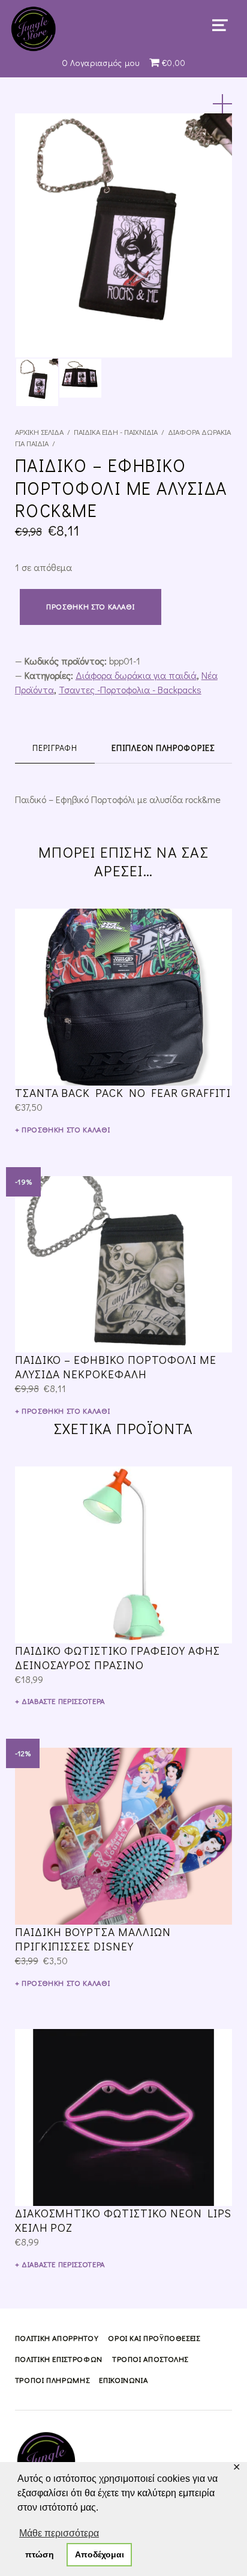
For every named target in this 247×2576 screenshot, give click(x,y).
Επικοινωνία (123, 2380)
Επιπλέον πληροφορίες (163, 748)
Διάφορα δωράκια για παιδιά (136, 675)
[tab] (55, 748)
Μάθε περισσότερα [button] (59, 2533)
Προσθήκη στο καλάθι (90, 606)
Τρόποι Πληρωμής (52, 2380)
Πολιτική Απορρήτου (57, 2338)
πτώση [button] (40, 2554)
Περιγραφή (55, 748)
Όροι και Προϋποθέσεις (154, 2338)
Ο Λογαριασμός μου (101, 63)
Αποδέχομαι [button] (100, 2554)
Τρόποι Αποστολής (150, 2359)
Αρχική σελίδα (39, 432)
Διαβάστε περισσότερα (63, 1701)
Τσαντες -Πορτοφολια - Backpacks (130, 689)
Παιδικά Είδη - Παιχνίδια (116, 432)
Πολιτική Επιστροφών (59, 2359)
